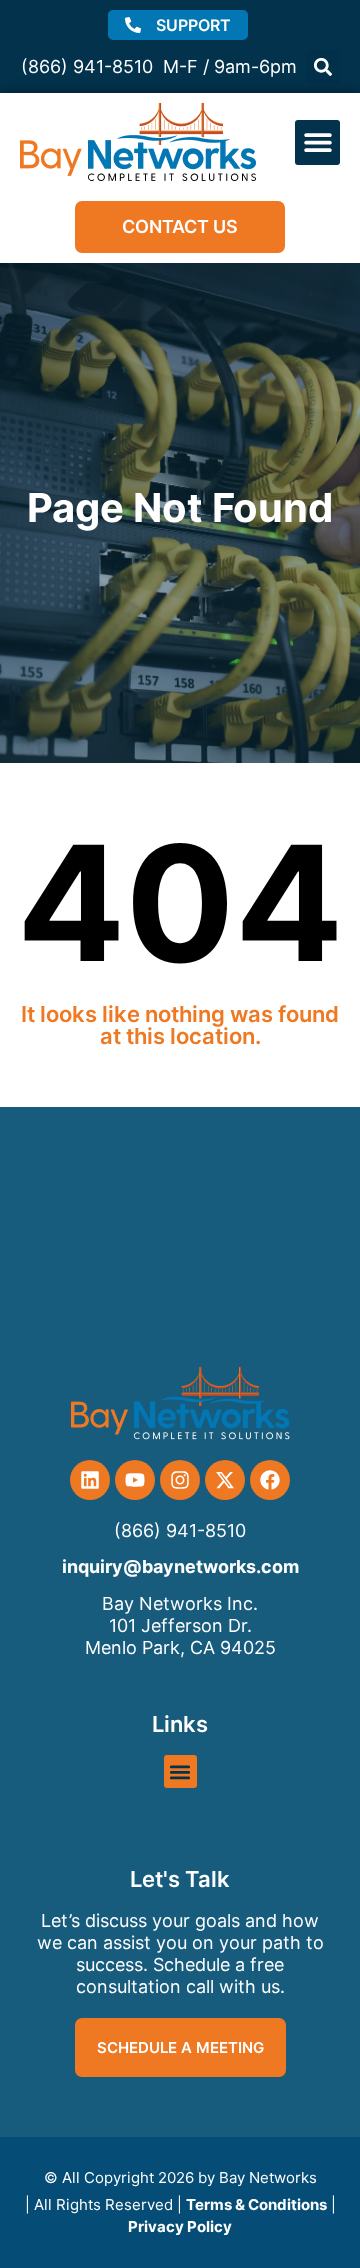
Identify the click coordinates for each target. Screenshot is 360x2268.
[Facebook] (270, 1480)
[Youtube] (135, 1480)
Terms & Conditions (256, 2204)
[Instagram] (180, 1480)
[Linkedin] (90, 1480)
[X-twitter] (225, 1480)
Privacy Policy (180, 2226)
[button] (323, 66)
